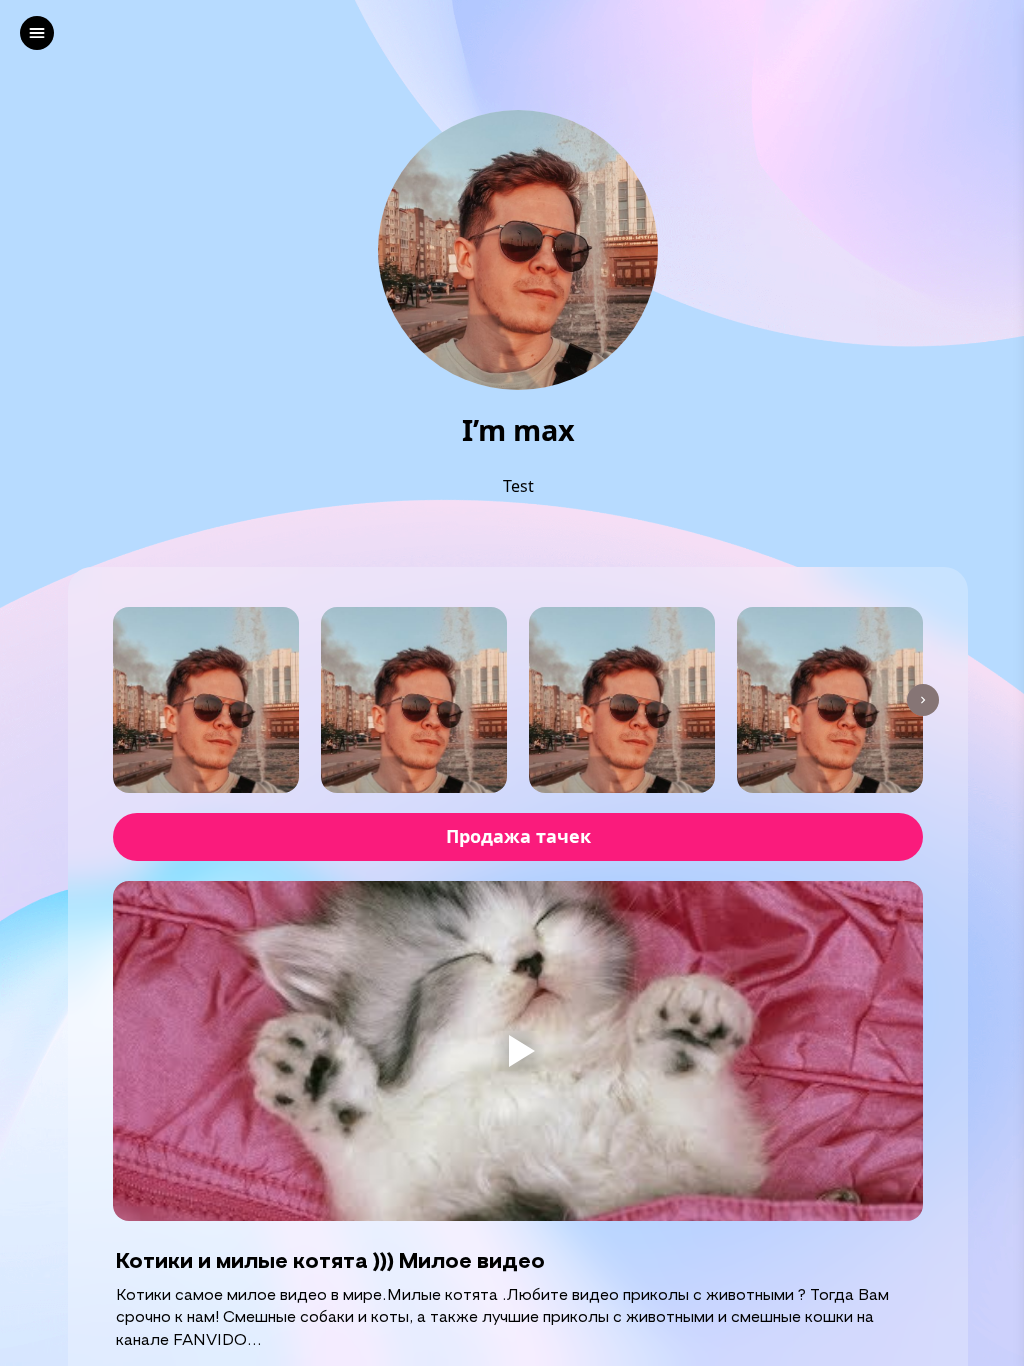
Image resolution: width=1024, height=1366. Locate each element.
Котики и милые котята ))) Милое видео (330, 1259)
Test (518, 486)
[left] (37, 33)
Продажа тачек (518, 837)
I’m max (518, 430)
